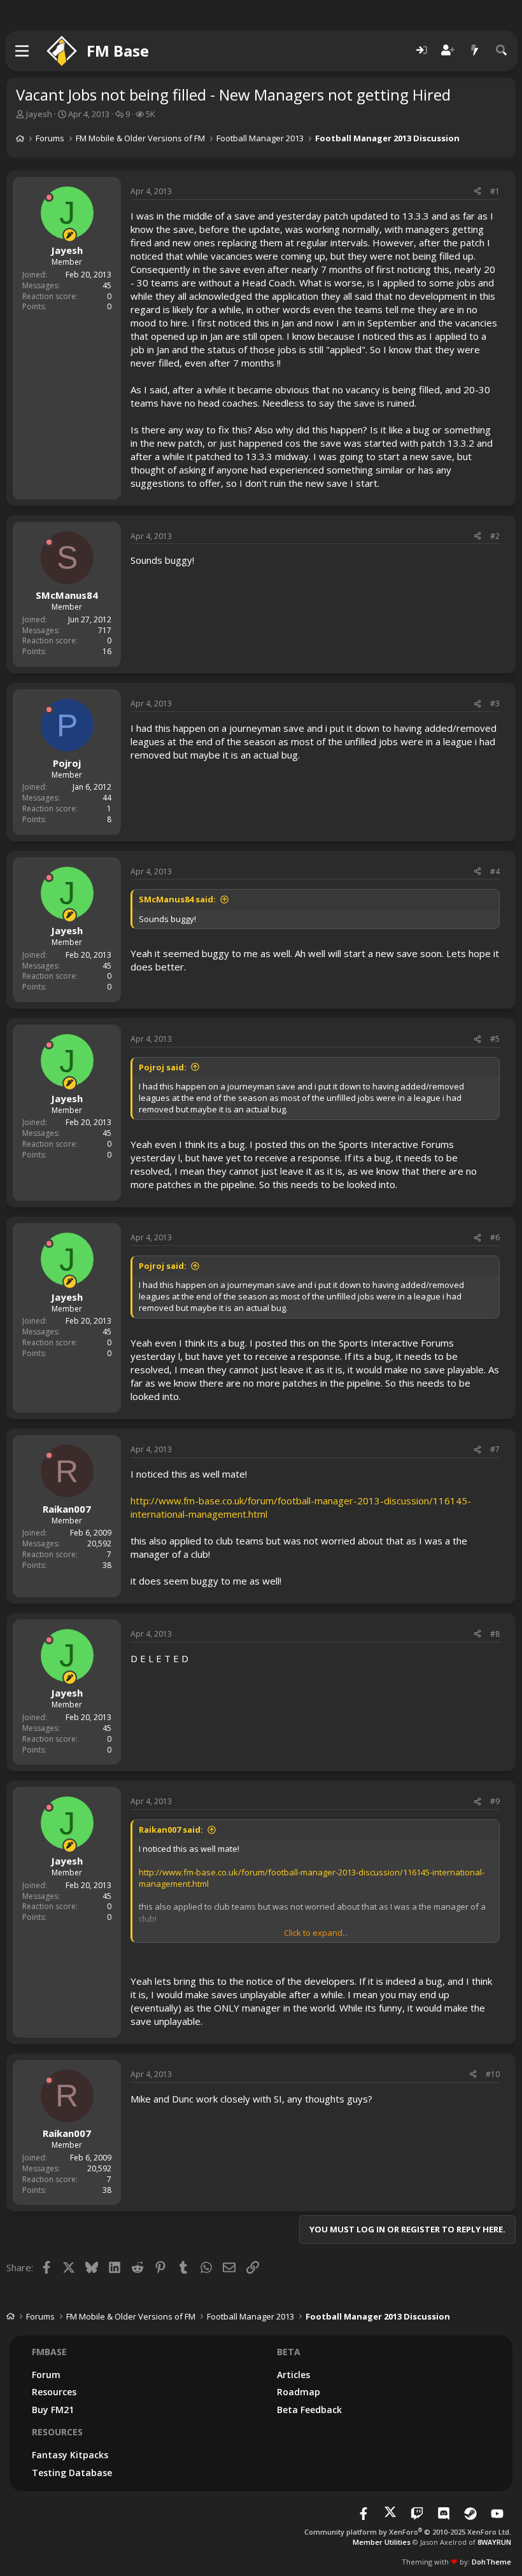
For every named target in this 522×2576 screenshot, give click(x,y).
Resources (54, 2392)
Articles (293, 2375)
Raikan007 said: (171, 1830)
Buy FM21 (53, 2410)
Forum (46, 2375)
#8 (495, 1634)
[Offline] (49, 197)
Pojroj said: (163, 1067)
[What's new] (475, 51)
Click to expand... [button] (316, 1933)
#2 (495, 536)
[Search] (502, 51)
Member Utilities (382, 2542)
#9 (495, 1801)
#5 (495, 1039)
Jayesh (39, 114)
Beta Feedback (309, 2410)
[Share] (477, 192)
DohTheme (491, 2562)
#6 (495, 1237)
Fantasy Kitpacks (70, 2455)
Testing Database (72, 2473)
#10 (493, 2074)
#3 (495, 703)
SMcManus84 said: (177, 899)
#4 (495, 871)
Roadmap (299, 2392)
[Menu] (23, 51)
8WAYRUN (494, 2542)
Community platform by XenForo (408, 2532)
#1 (495, 191)
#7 (495, 1449)
